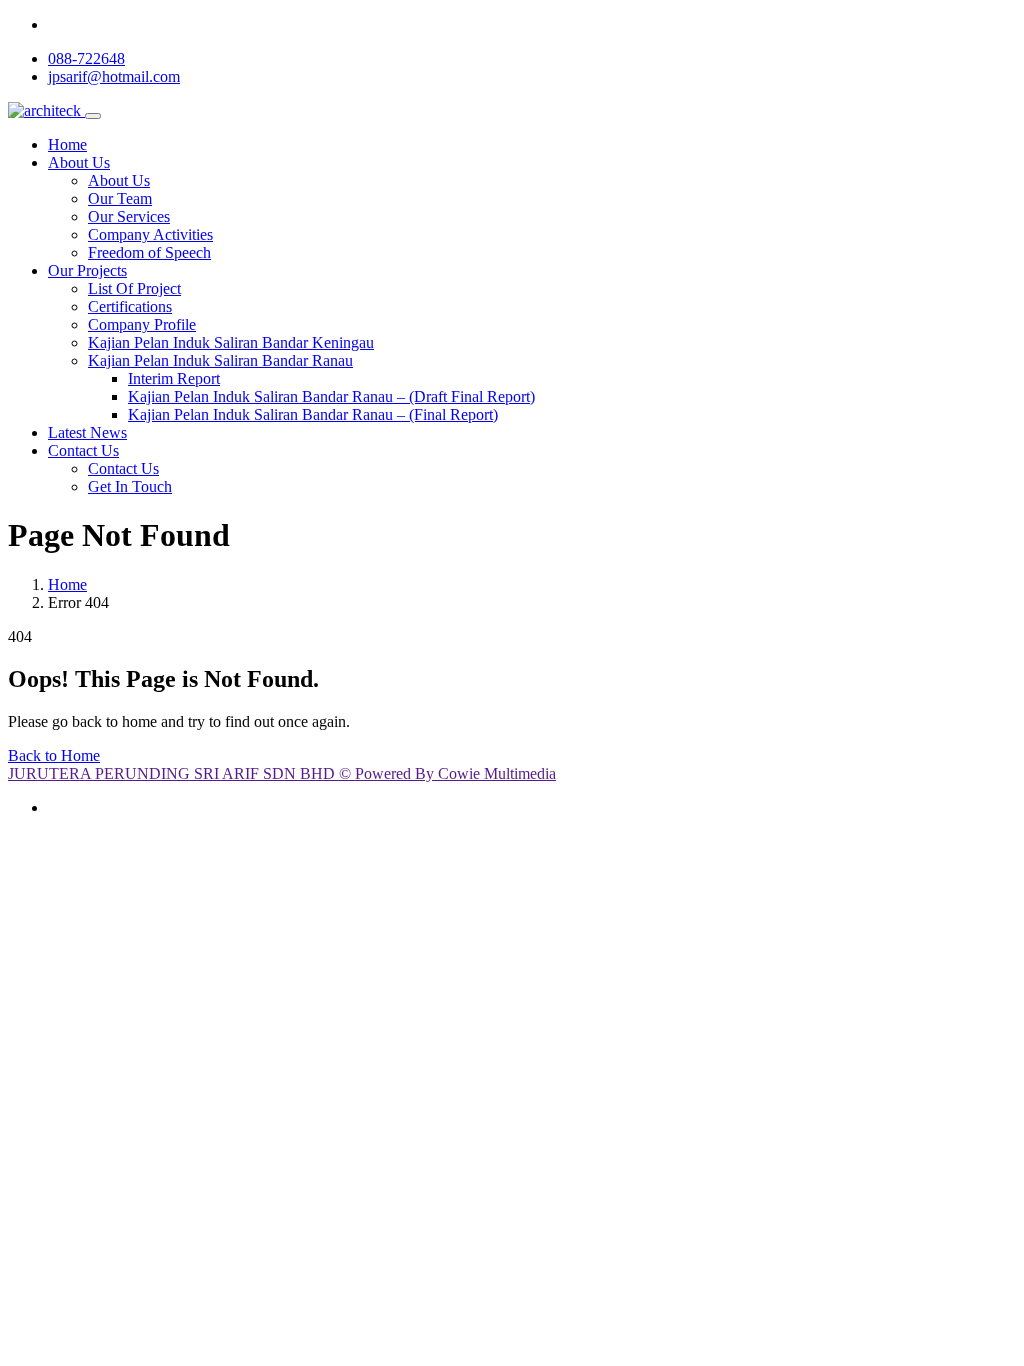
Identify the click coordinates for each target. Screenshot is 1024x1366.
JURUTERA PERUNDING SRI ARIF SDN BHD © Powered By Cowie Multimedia (282, 773)
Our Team (120, 198)
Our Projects (87, 270)
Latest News (87, 432)
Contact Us (83, 450)
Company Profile (142, 324)
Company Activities (150, 234)
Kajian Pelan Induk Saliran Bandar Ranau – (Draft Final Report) (331, 396)
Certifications (130, 306)
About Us (79, 162)
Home (67, 144)
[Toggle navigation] (93, 116)
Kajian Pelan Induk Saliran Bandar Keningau (231, 342)
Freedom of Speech (149, 252)
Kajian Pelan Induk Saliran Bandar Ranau (220, 360)
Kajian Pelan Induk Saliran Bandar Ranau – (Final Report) (313, 414)
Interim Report (174, 378)
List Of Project (134, 288)
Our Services (129, 216)
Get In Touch (130, 486)
